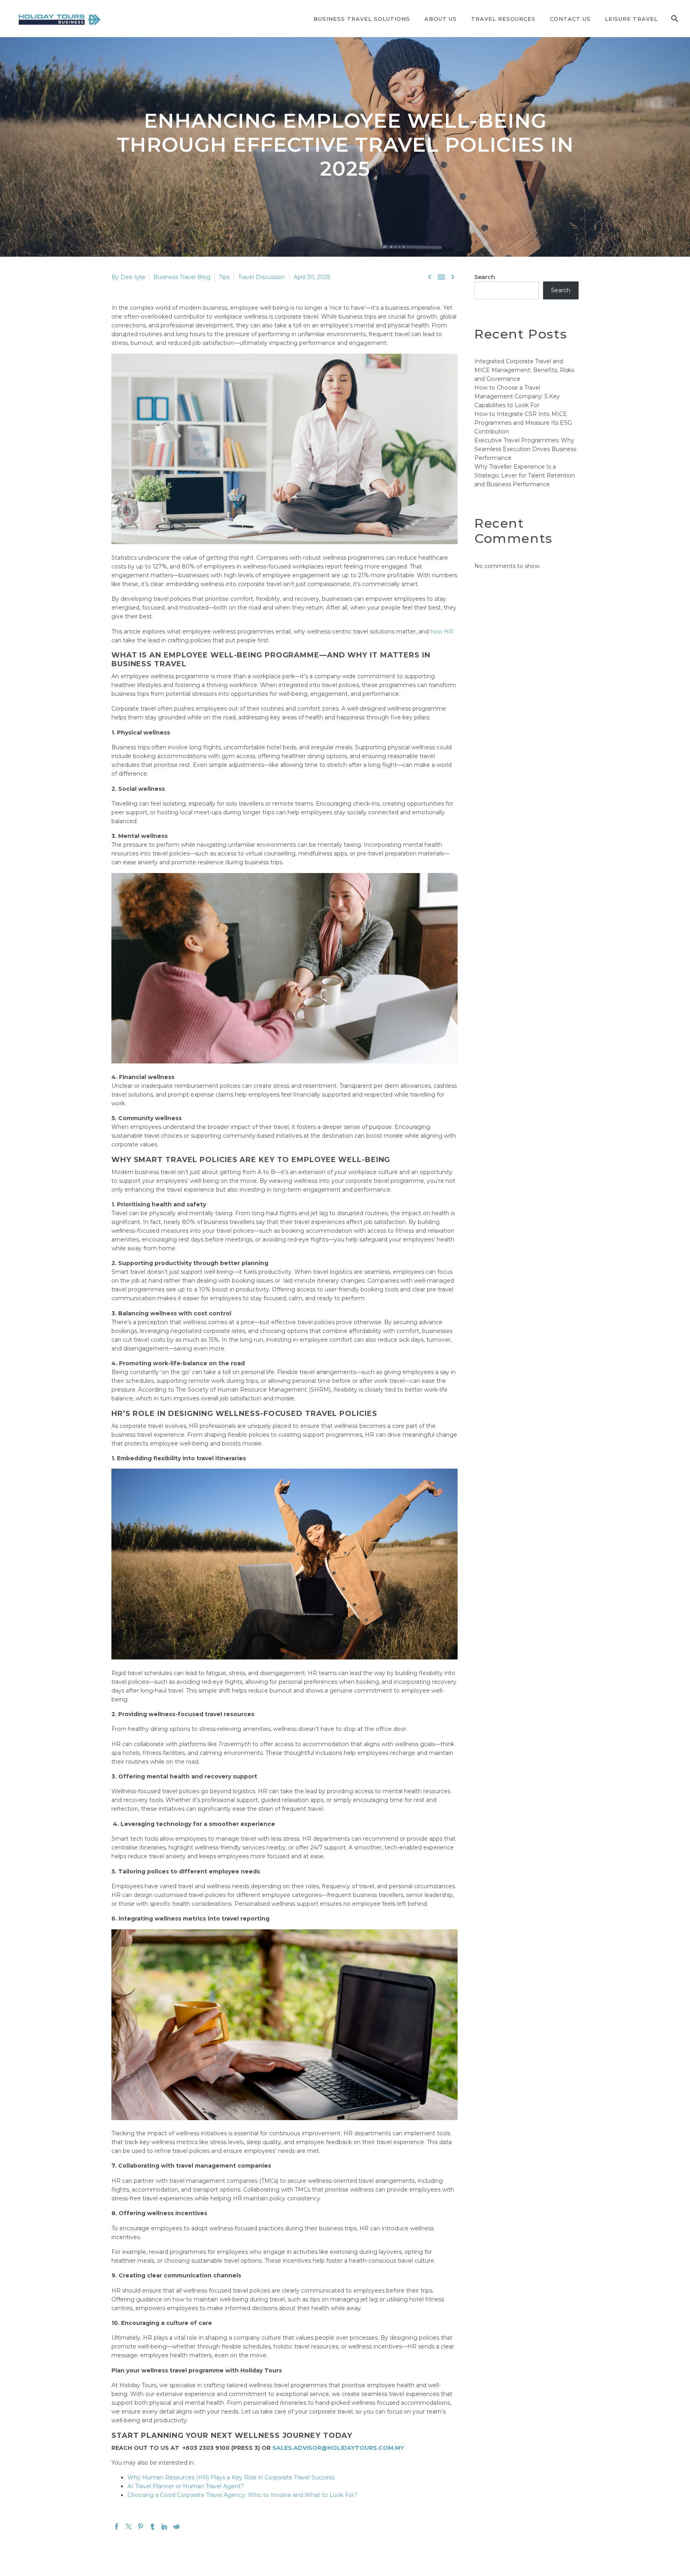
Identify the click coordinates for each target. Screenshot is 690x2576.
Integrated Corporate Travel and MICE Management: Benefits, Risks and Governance (524, 370)
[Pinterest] (141, 2526)
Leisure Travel (631, 19)
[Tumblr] (153, 2526)
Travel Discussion (262, 277)
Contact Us (570, 19)
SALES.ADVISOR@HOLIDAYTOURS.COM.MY (338, 2448)
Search (485, 277)
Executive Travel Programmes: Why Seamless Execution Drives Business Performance (525, 449)
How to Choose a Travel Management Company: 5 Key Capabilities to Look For (517, 396)
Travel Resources (503, 19)
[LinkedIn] (165, 2526)
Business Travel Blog (182, 277)
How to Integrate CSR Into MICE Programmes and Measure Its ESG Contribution (523, 423)
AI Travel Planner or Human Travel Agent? (186, 2486)
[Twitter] (129, 2526)
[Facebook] (117, 2526)
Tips (224, 277)
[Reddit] (176, 2526)
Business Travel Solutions (362, 19)
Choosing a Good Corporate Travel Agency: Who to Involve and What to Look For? (242, 2495)
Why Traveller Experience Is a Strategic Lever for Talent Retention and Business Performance (525, 475)
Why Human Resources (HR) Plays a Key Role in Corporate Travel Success (231, 2477)
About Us (441, 19)
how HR (442, 632)
